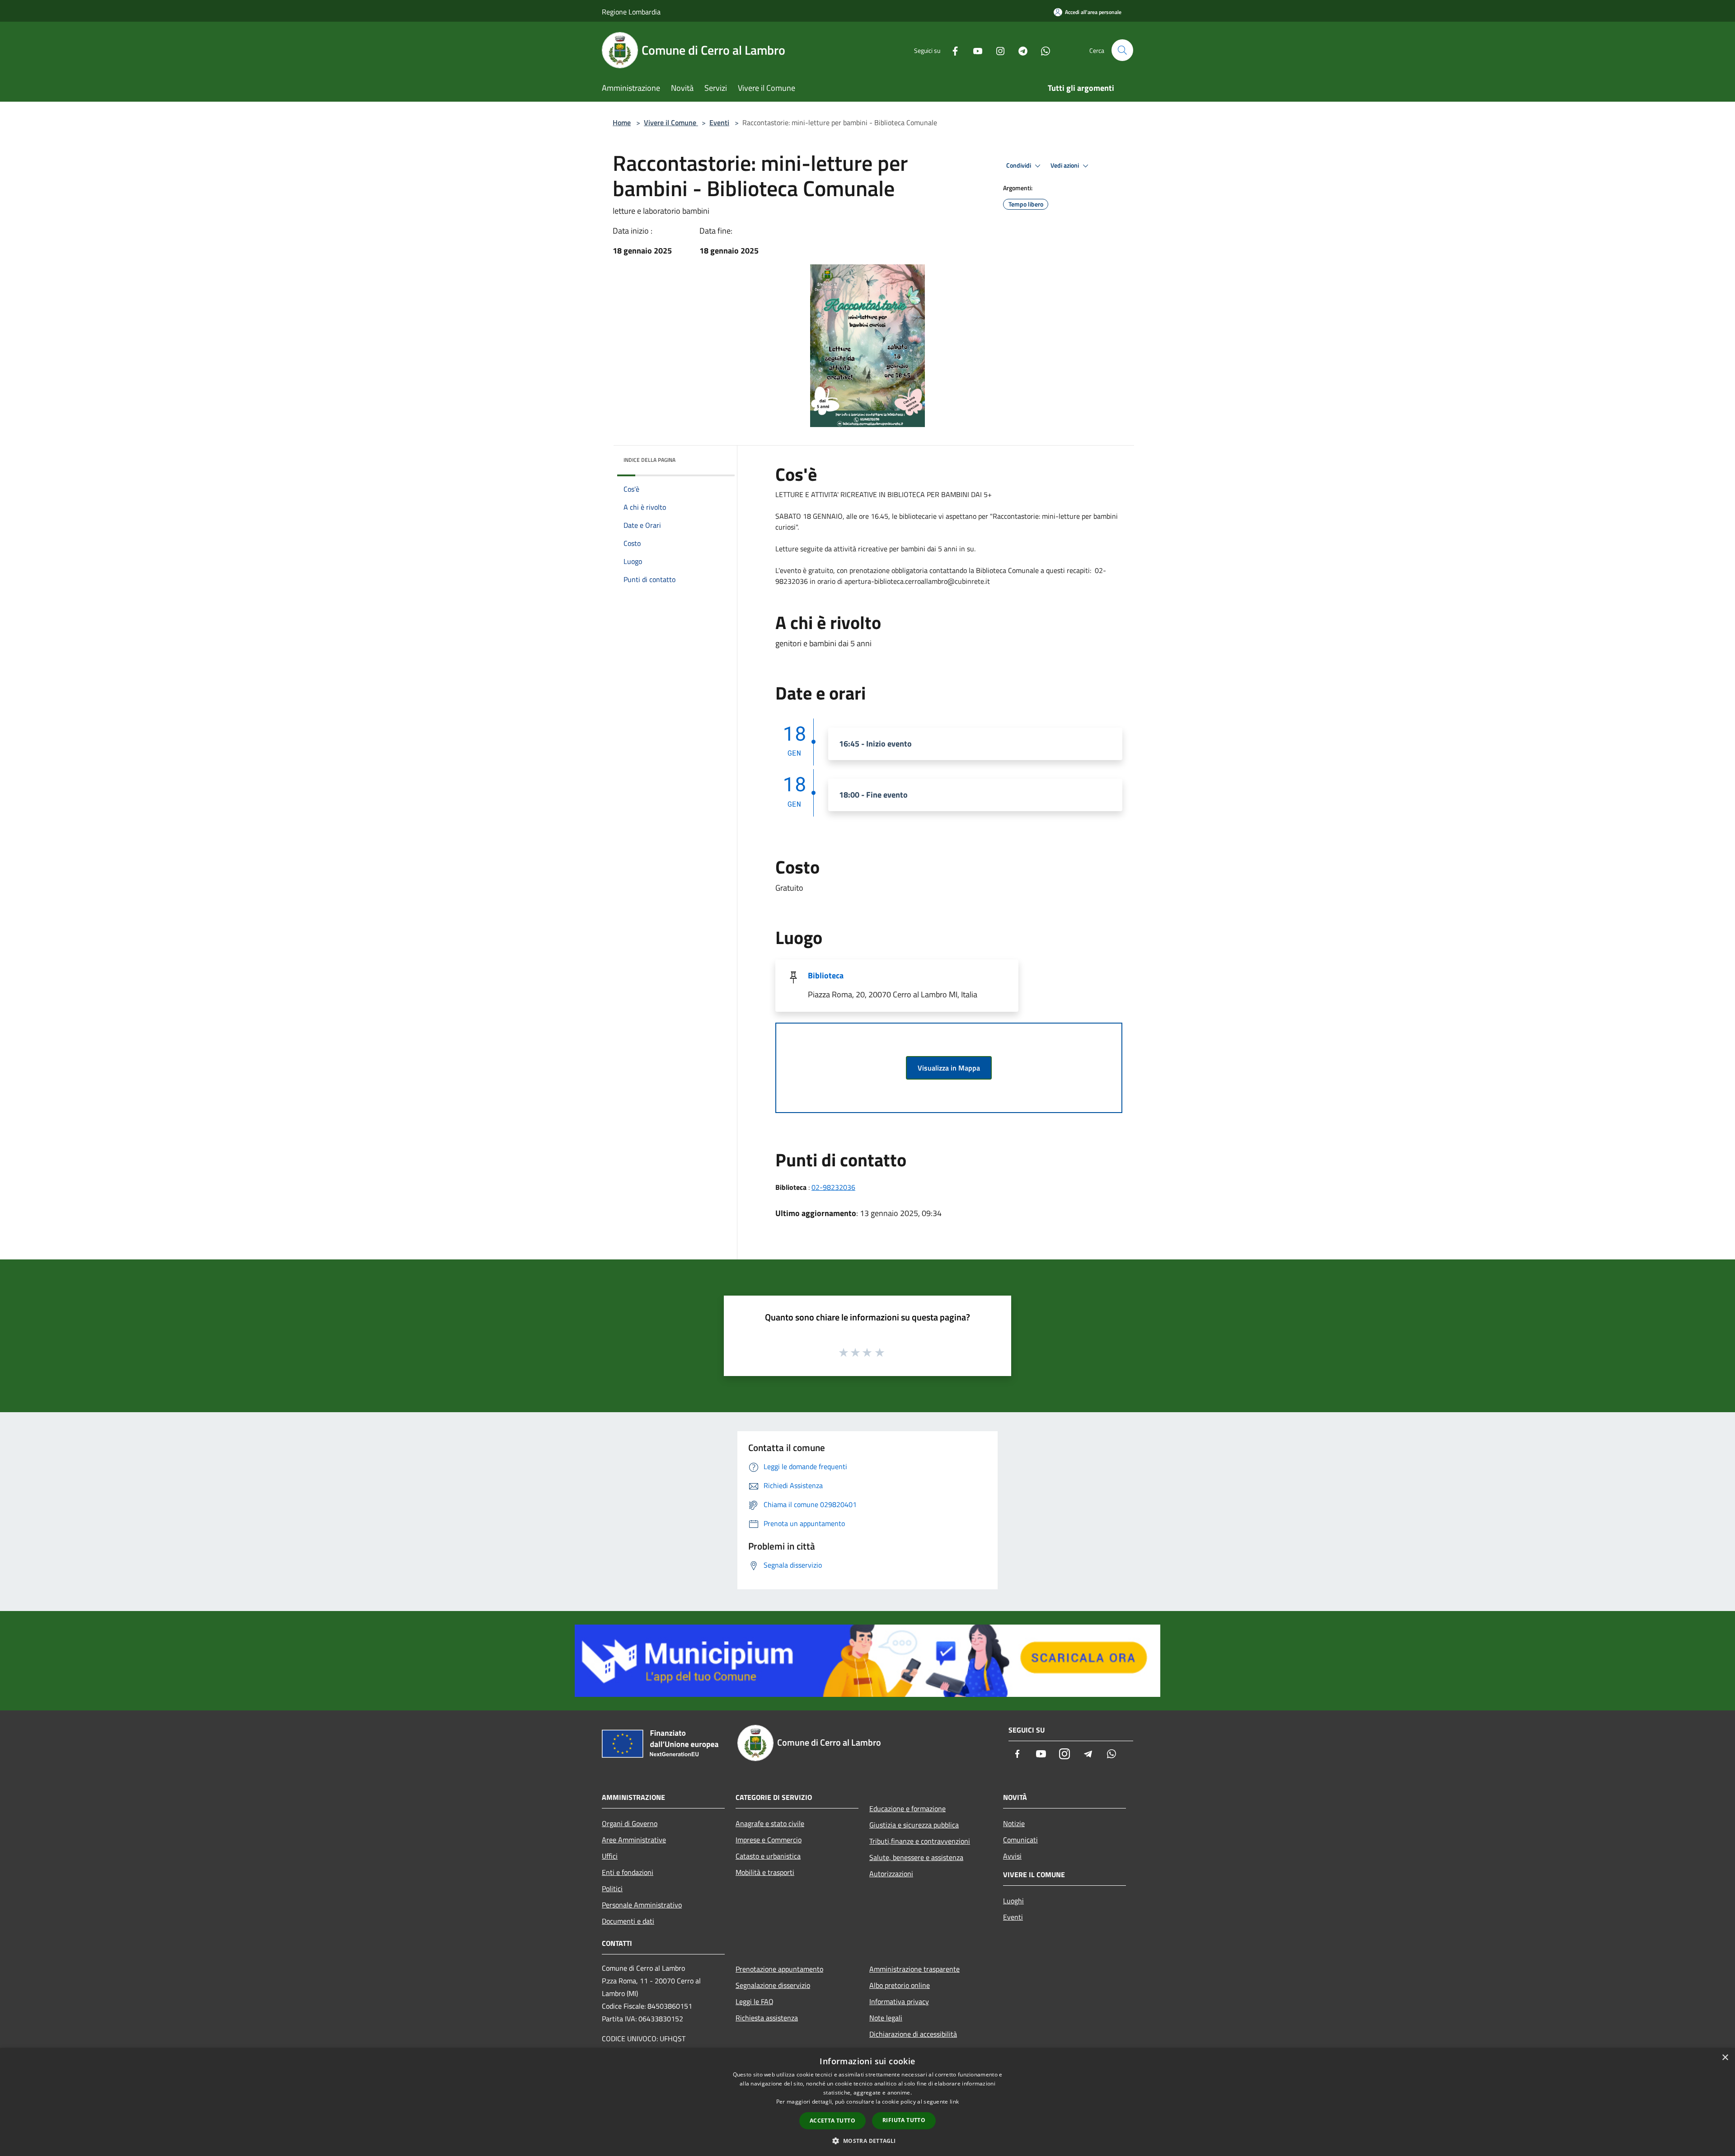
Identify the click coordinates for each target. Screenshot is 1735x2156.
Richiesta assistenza (767, 2018)
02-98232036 (833, 1187)
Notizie (1014, 1823)
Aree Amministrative (634, 1840)
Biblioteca (826, 975)
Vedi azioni (1065, 165)
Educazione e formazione (907, 1808)
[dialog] (867, 2102)
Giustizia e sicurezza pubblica (914, 1825)
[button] (867, 2141)
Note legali (886, 2018)
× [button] (1725, 2058)
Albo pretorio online (900, 1985)
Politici (612, 1888)
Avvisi (1012, 1856)
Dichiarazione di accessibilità (913, 2034)
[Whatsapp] (1042, 50)
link (954, 2102)
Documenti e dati (628, 1921)
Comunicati (1020, 1840)
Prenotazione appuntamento (779, 1969)
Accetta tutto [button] (832, 2121)
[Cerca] (1122, 50)
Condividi (1019, 165)
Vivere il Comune (671, 122)
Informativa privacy (899, 2001)
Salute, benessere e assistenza (916, 1857)
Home (622, 122)
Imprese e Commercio (769, 1840)
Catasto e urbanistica (768, 1856)
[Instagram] (997, 50)
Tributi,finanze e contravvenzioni (920, 1841)
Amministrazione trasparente (914, 1969)
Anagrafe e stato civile (770, 1823)
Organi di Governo (630, 1823)
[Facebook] (952, 50)
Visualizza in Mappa (949, 1068)
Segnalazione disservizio (773, 1985)
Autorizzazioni (891, 1874)
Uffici (610, 1856)
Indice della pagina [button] (649, 460)
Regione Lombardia (631, 12)
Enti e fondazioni (628, 1872)
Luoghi (1013, 1901)
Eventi (719, 122)
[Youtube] (974, 50)
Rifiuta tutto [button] (904, 2120)
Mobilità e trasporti (765, 1872)
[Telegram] (1019, 50)
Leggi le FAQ (755, 2001)
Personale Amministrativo (642, 1905)
